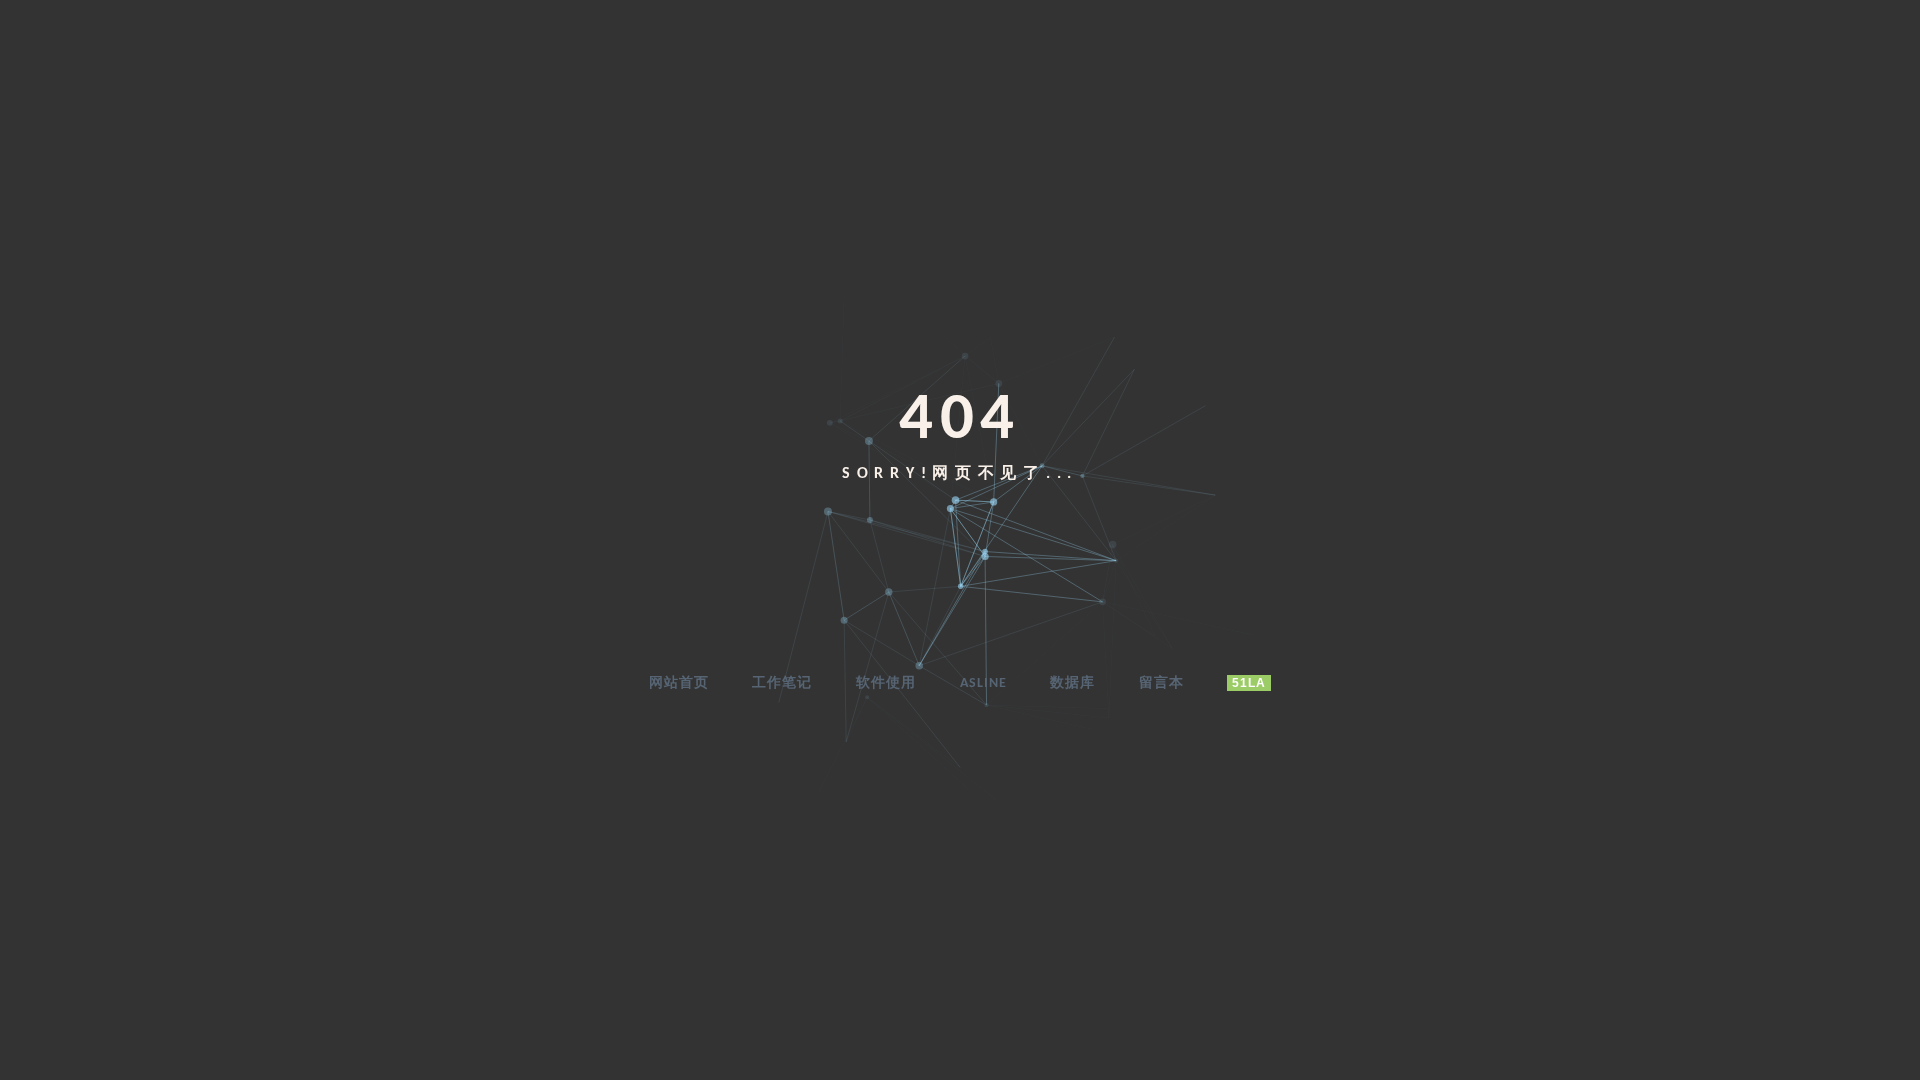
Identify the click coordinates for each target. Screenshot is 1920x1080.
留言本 (1161, 683)
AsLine (983, 683)
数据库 (1072, 683)
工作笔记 (782, 683)
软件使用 (886, 683)
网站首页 (679, 683)
